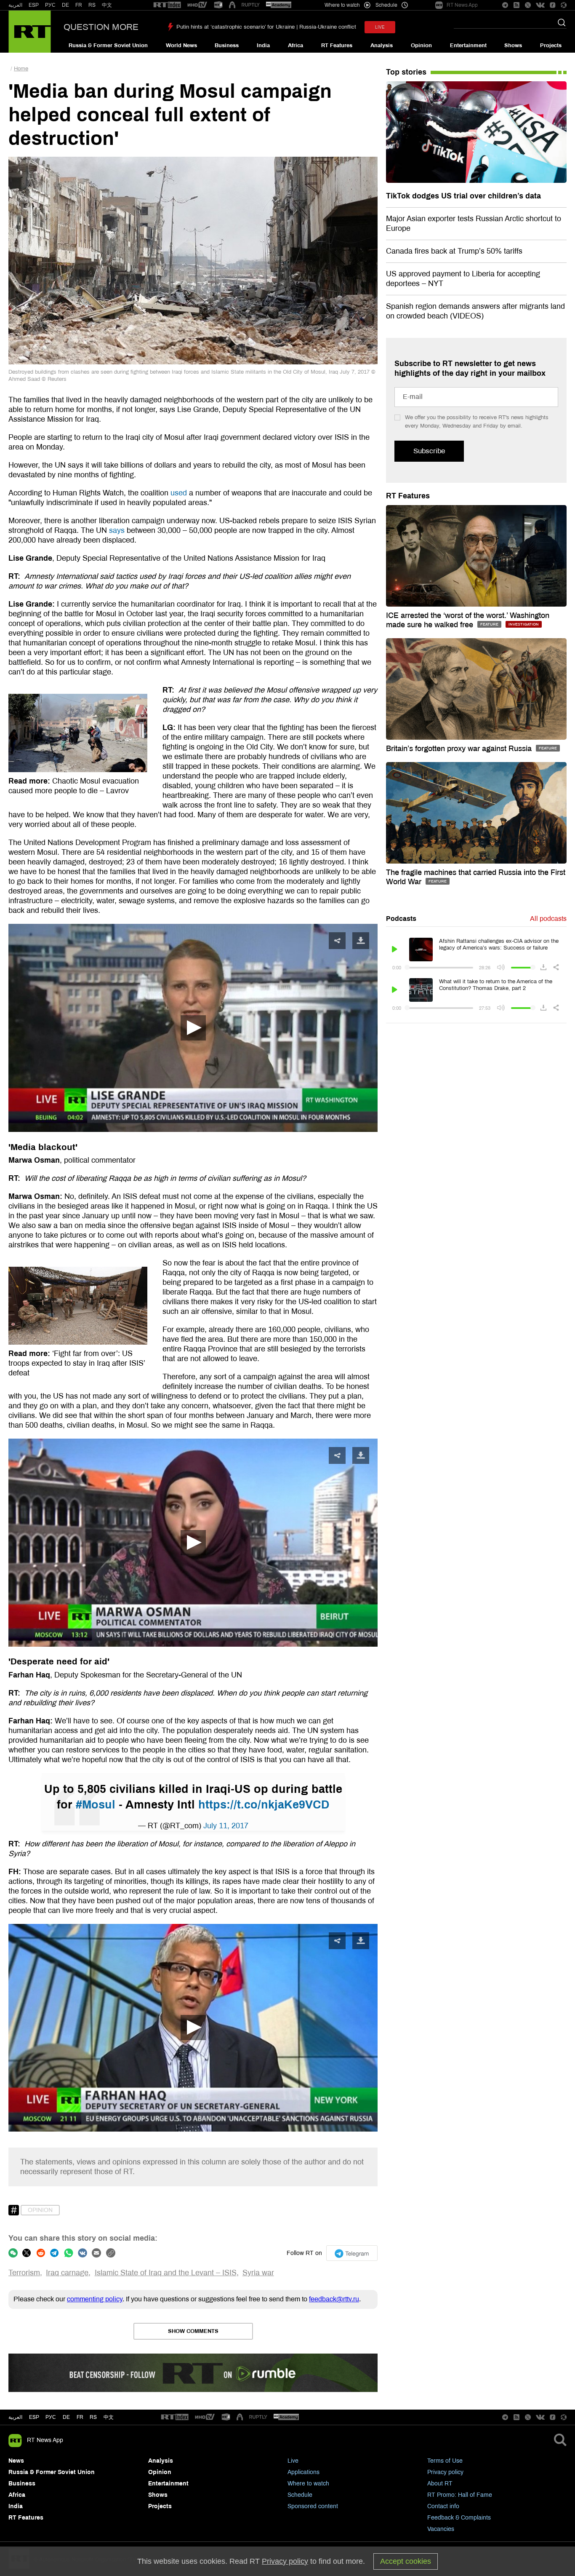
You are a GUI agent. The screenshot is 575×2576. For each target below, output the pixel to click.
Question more (101, 27)
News (16, 2461)
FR (79, 5)
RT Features (337, 45)
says (117, 530)
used (179, 493)
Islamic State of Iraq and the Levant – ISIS (166, 2273)
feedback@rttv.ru (334, 2299)
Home (21, 69)
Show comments (193, 2331)
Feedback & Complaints (459, 2518)
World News (181, 45)
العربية (15, 5)
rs (93, 2417)
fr (80, 2417)
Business (227, 45)
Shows (513, 45)
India (263, 45)
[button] (193, 1028)
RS (92, 5)
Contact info (443, 2506)
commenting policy (95, 2299)
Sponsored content (313, 2506)
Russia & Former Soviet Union (108, 45)
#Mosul (96, 1805)
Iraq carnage (67, 2273)
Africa (295, 45)
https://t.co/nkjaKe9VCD (264, 1805)
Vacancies (441, 2529)
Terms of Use (445, 2461)
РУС (50, 5)
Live (293, 2461)
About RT (440, 2484)
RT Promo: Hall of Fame (460, 2495)
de (66, 2417)
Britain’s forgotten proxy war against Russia (460, 749)
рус (51, 2417)
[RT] (167, 5)
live (380, 27)
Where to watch (308, 2484)
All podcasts (548, 919)
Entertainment (468, 45)
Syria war (258, 2273)
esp (34, 2417)
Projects (551, 45)
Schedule (300, 2495)
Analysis (382, 45)
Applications (303, 2472)
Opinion (421, 45)
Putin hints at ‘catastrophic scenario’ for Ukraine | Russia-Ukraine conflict (266, 27)
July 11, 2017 (226, 1826)
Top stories (406, 72)
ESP (34, 5)
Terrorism (24, 2273)
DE (65, 5)
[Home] (30, 32)
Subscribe (429, 451)
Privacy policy (445, 2472)
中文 (107, 5)
